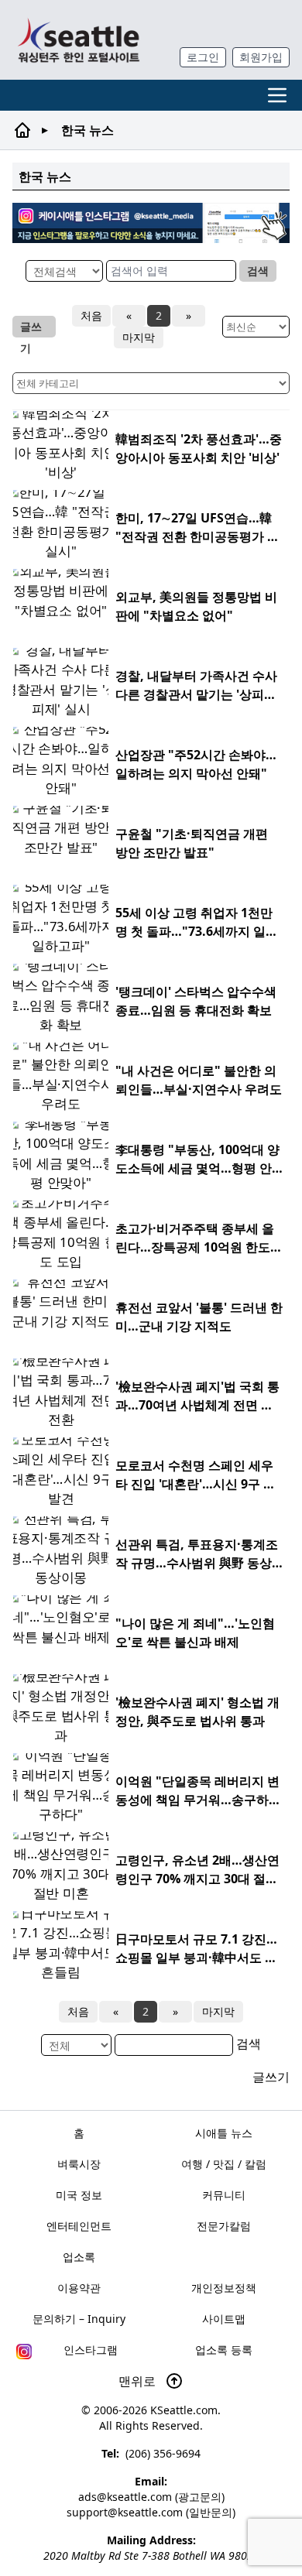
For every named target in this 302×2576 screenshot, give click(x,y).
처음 (91, 315)
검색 (258, 271)
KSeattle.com (184, 2410)
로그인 (203, 57)
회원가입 (261, 57)
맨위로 (139, 2381)
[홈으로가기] (78, 40)
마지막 (139, 337)
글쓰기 (31, 328)
